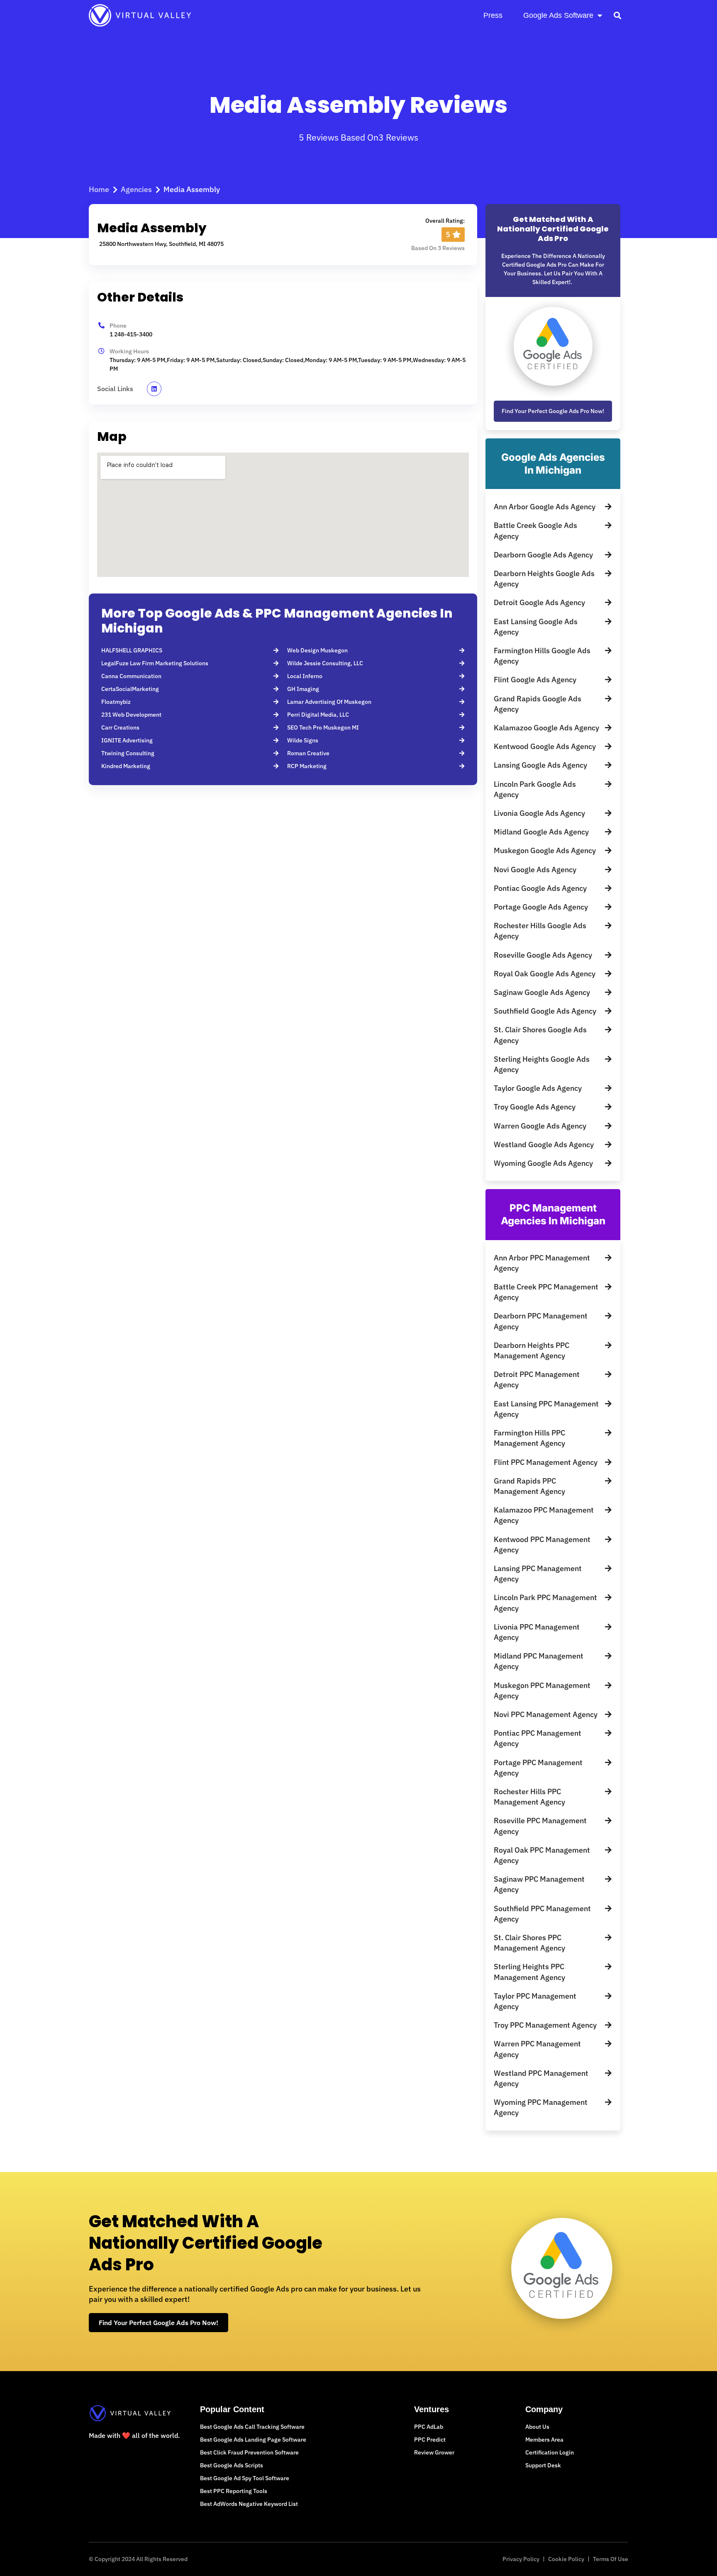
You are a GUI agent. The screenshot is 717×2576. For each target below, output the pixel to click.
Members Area (544, 2440)
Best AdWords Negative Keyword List (249, 2504)
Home (99, 189)
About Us (537, 2427)
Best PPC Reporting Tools (234, 2491)
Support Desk (543, 2465)
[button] (617, 15)
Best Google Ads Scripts (232, 2465)
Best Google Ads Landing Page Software (253, 2440)
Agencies (136, 189)
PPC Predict (430, 2440)
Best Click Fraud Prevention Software (249, 2452)
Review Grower (434, 2452)
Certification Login (550, 2452)
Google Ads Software (558, 15)
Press (493, 15)
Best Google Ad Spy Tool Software (245, 2478)
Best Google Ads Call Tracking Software (252, 2427)
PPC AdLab (429, 2427)
